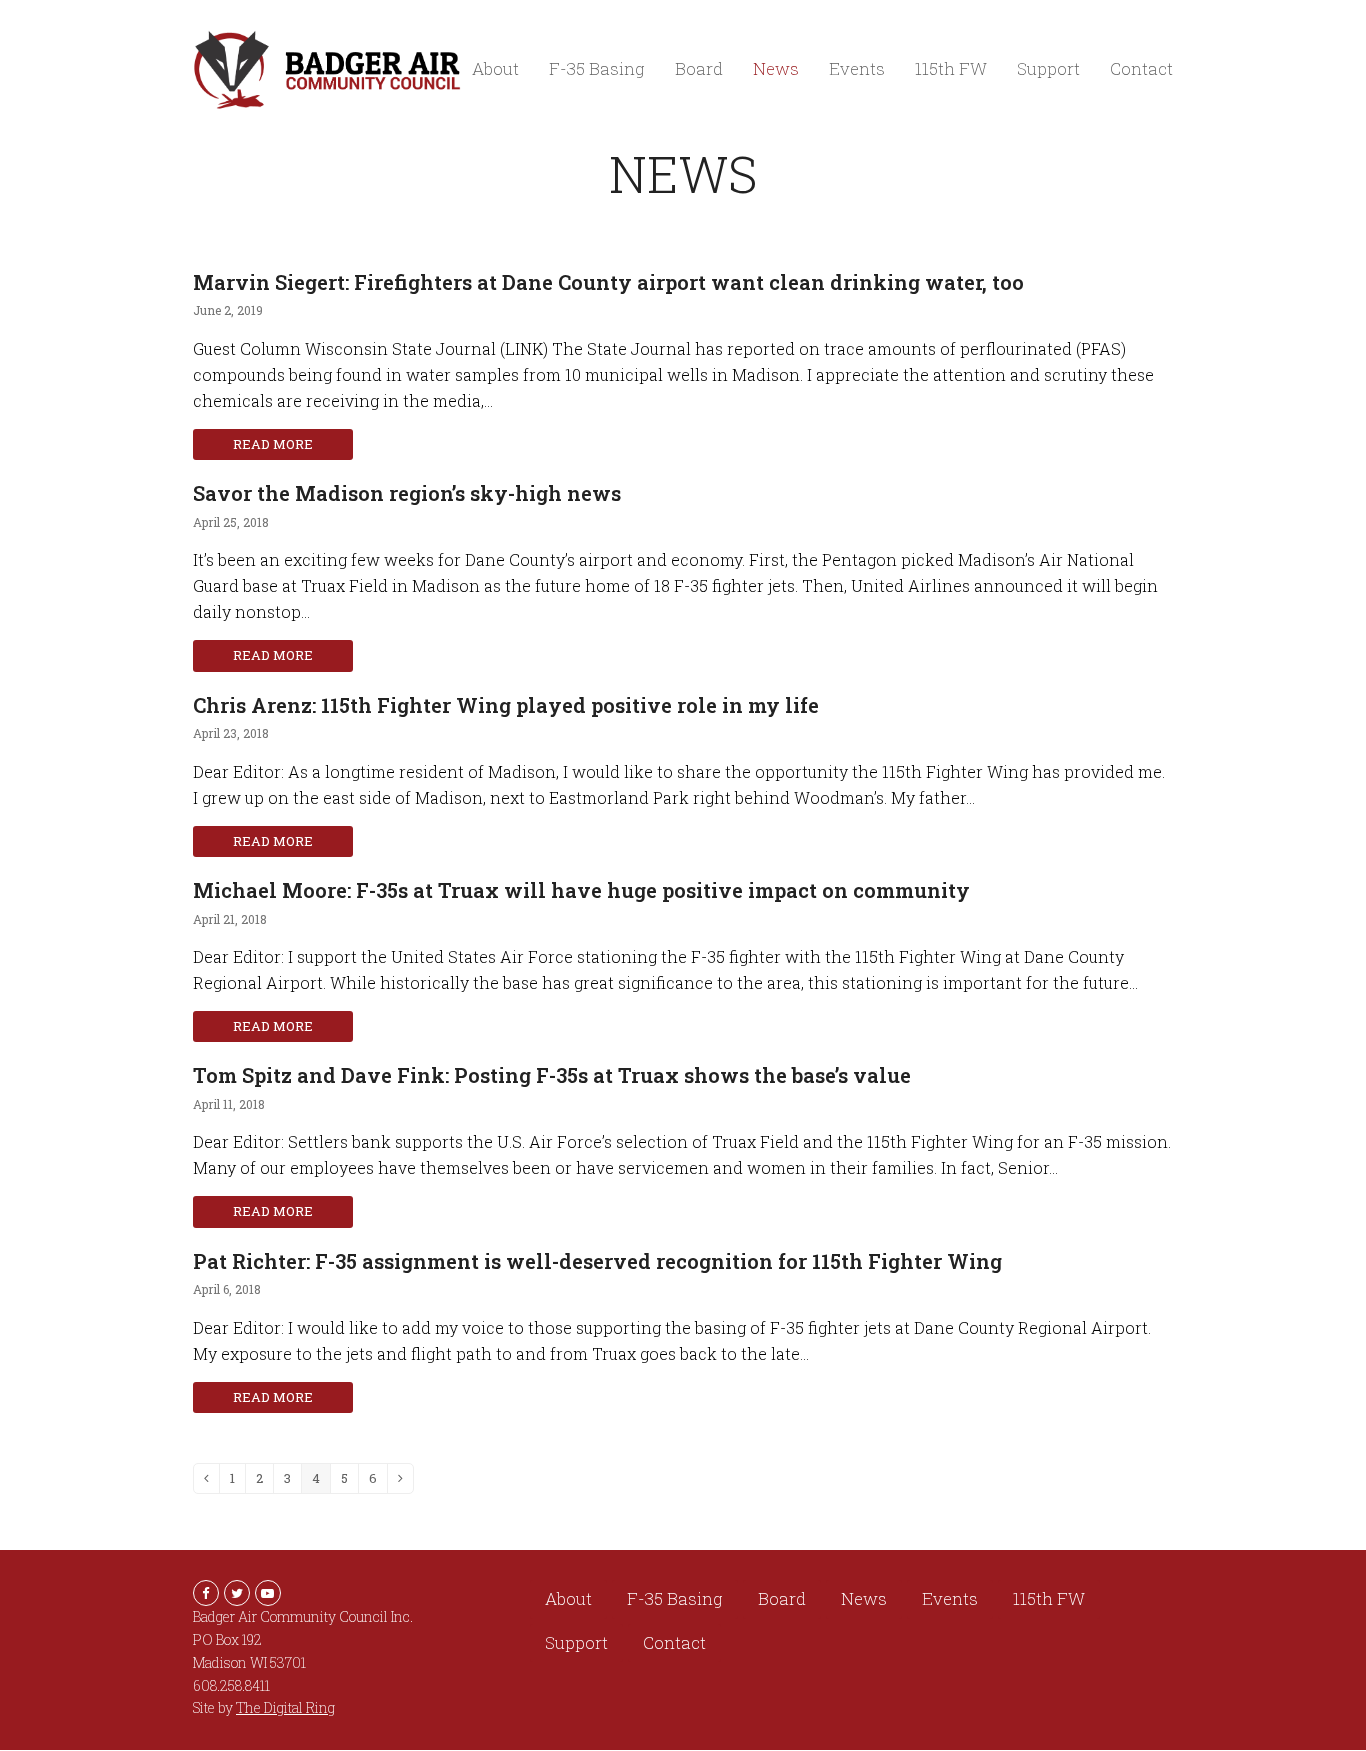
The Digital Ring (285, 1707)
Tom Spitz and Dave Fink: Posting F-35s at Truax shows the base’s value (552, 1075)
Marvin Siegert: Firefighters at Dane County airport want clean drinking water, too (608, 282)
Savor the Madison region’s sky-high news (407, 493)
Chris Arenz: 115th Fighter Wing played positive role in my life (506, 705)
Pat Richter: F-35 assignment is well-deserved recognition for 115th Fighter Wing (597, 1261)
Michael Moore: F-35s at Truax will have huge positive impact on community (581, 890)
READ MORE (273, 444)
